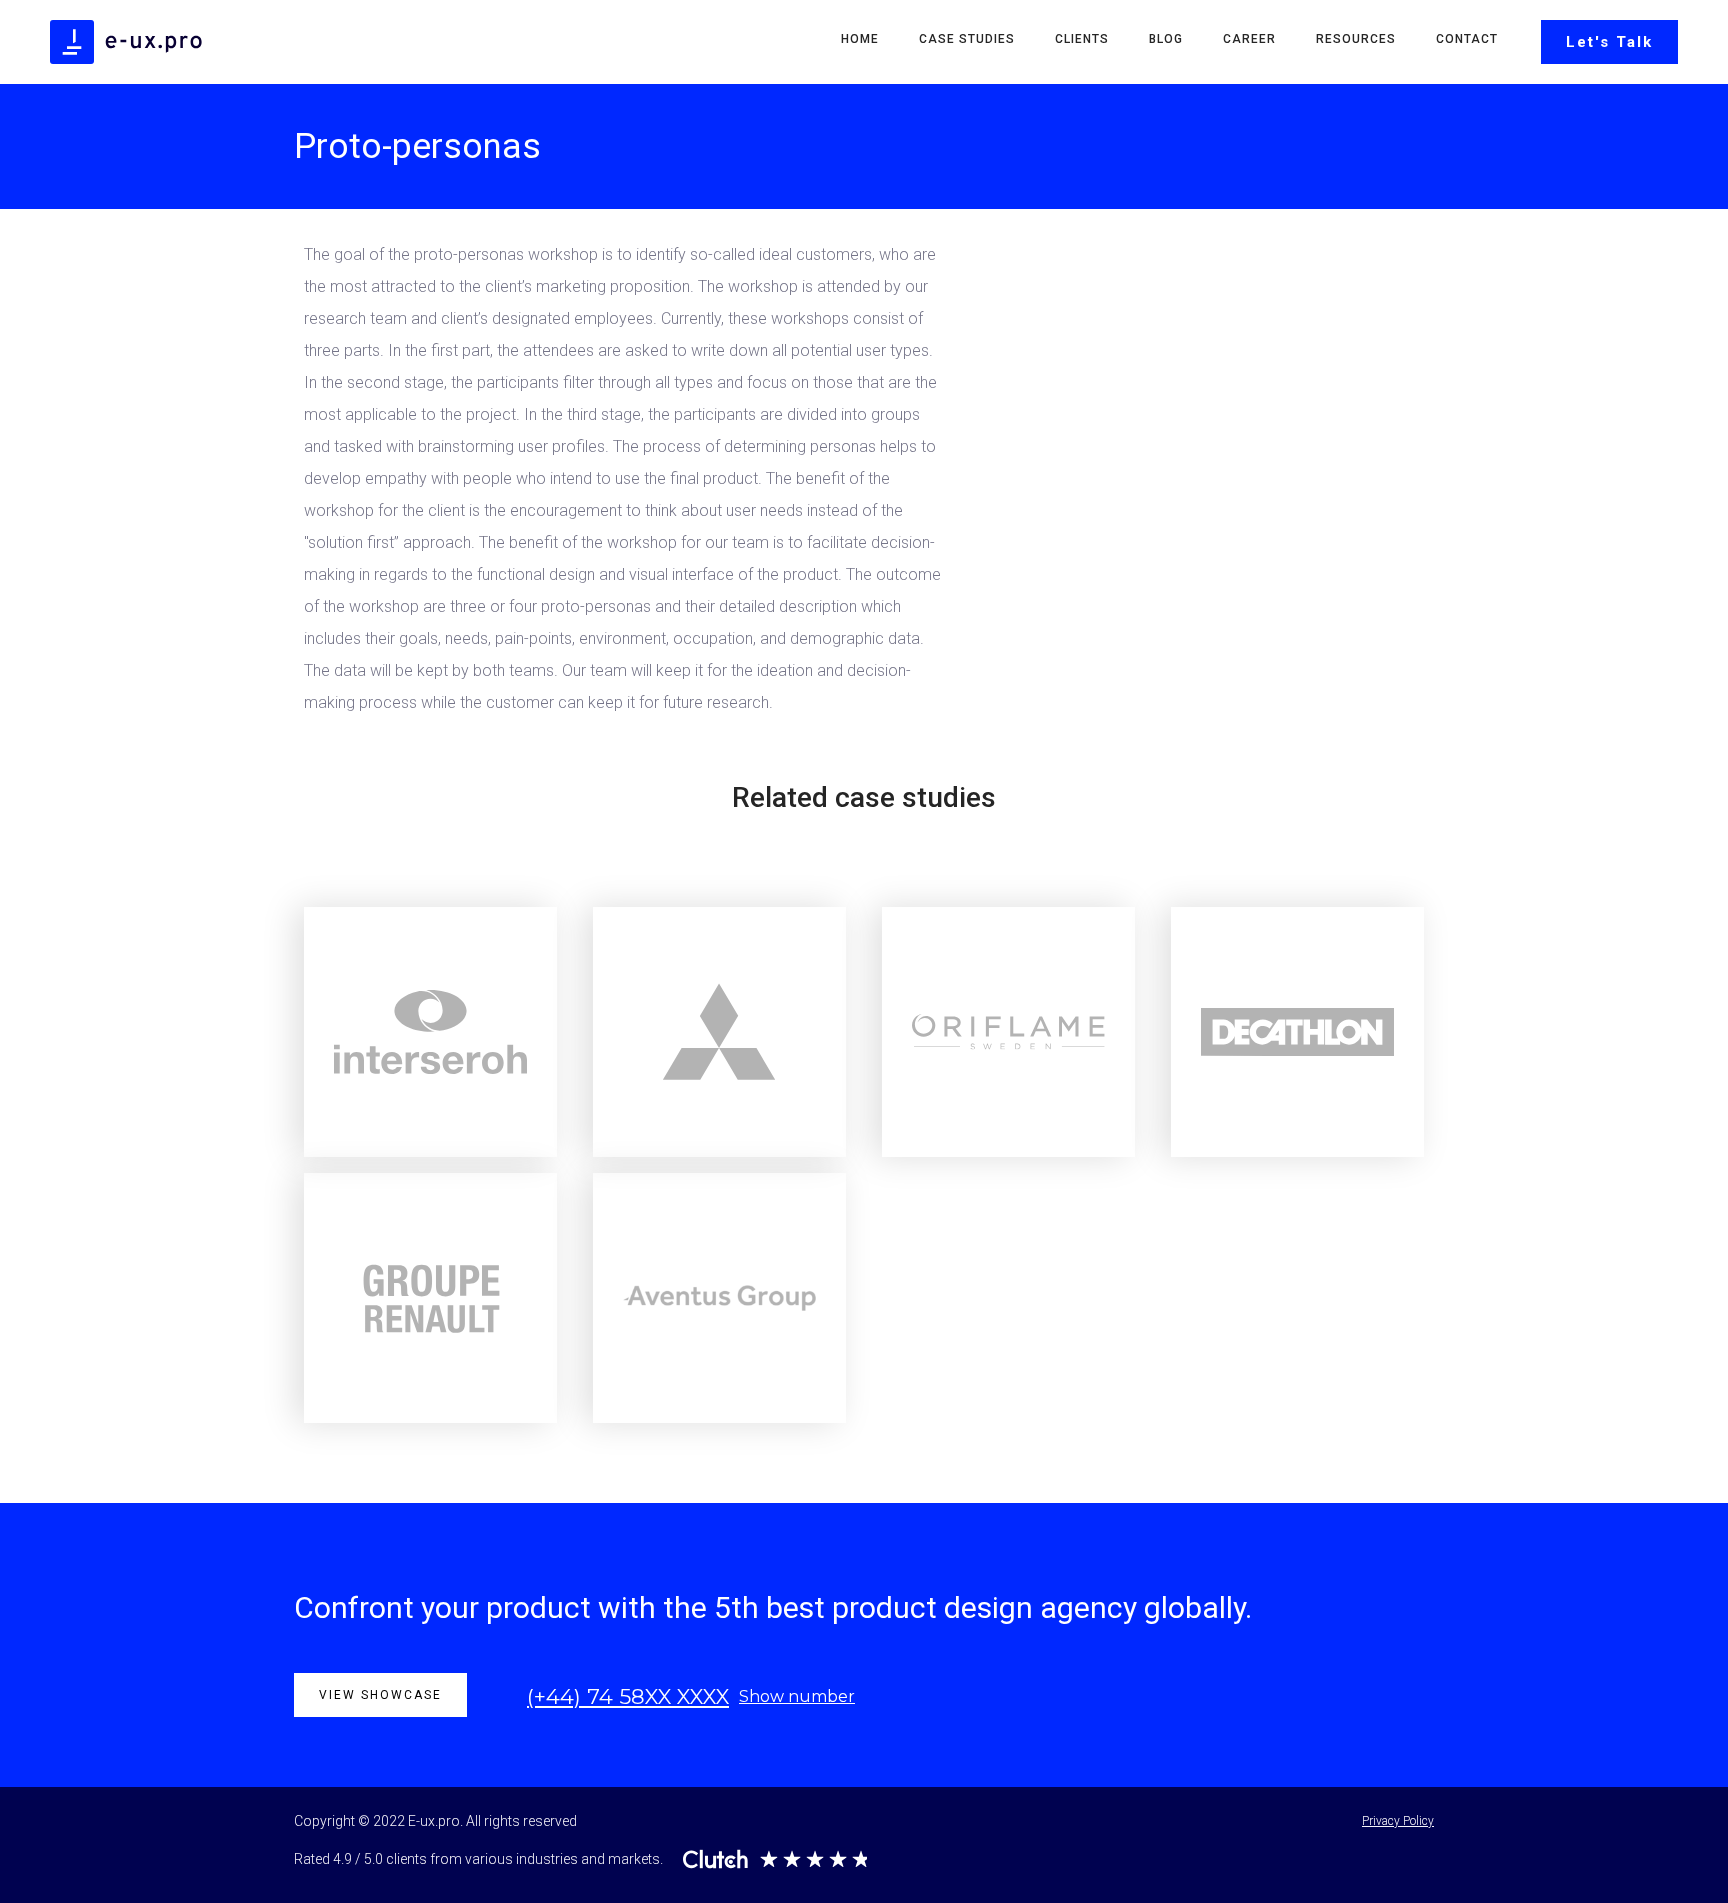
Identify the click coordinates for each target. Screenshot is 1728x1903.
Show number (797, 1696)
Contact (1467, 39)
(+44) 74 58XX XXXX (628, 1696)
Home (860, 39)
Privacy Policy (1398, 1821)
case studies (967, 39)
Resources (1356, 39)
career (1249, 39)
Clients (1082, 39)
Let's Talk (1609, 42)
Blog (1166, 39)
